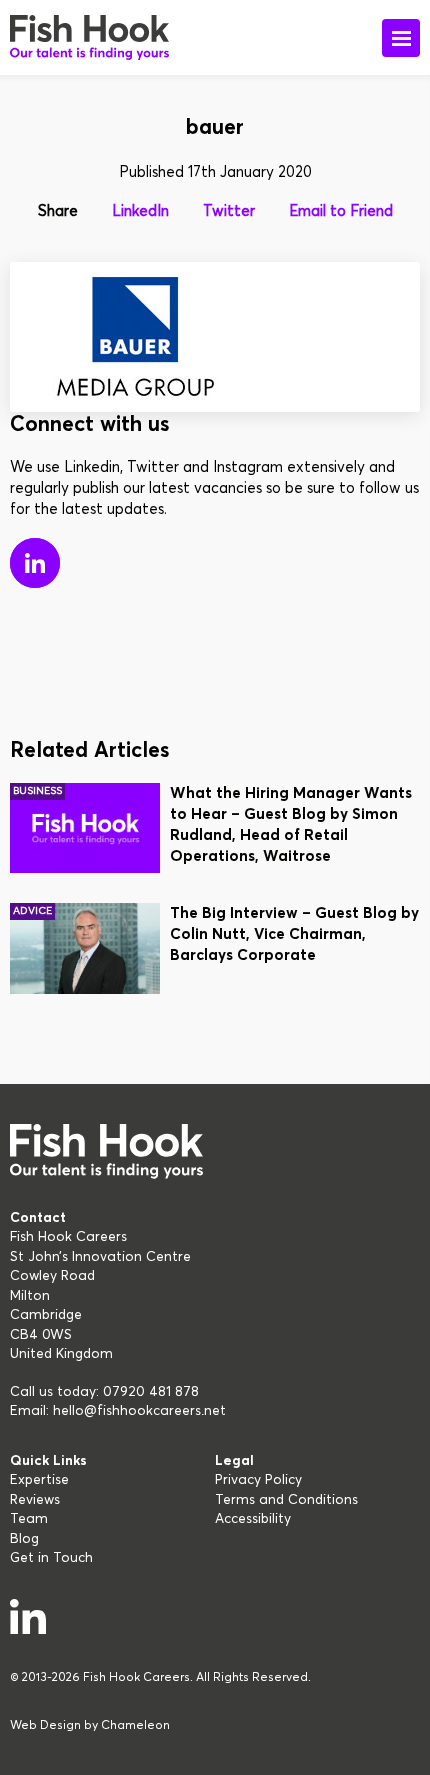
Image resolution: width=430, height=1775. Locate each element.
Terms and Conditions (286, 1500)
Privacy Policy (258, 1480)
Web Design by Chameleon (90, 1726)
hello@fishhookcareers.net (139, 1411)
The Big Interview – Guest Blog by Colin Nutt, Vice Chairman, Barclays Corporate (294, 934)
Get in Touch (51, 1558)
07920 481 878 (151, 1392)
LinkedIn (140, 211)
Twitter (229, 211)
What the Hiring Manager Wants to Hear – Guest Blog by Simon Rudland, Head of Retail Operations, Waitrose (291, 825)
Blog (24, 1539)
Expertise (39, 1480)
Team (29, 1519)
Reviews (35, 1500)
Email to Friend (341, 211)
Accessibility (253, 1519)
